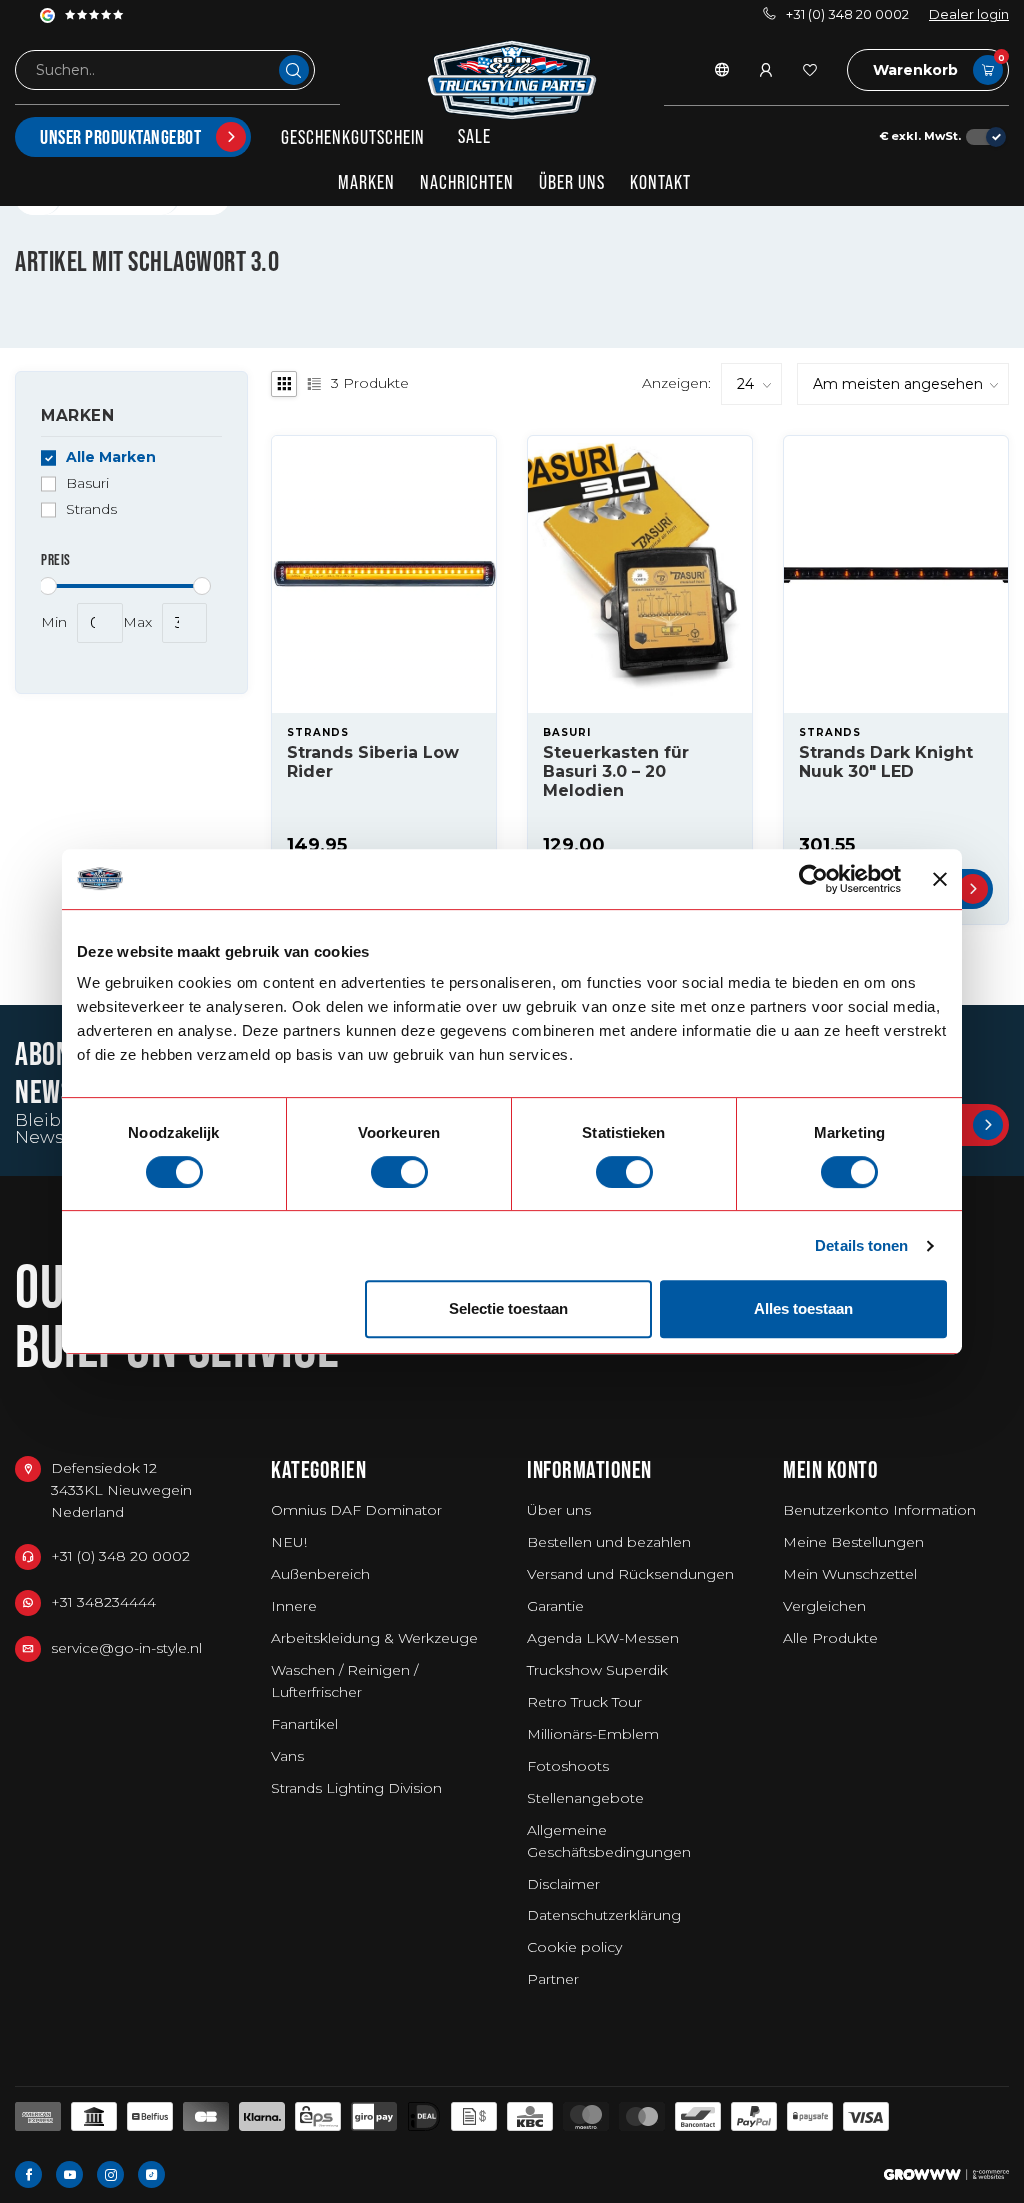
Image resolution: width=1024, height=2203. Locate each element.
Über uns (572, 182)
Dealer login (969, 14)
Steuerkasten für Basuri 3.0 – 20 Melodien (616, 771)
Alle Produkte (830, 1638)
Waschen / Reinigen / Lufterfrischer (344, 1681)
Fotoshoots (568, 1766)
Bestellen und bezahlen (609, 1542)
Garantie (555, 1606)
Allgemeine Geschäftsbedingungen (609, 1841)
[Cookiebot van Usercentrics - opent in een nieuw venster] (813, 879)
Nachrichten (467, 182)
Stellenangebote (585, 1798)
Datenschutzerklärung (604, 1915)
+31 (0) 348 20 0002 (847, 14)
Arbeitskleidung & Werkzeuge (374, 1638)
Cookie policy (574, 1947)
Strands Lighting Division (356, 1788)
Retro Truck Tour (584, 1702)
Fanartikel (304, 1724)
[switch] (399, 1172)
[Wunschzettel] (810, 70)
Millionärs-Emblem (593, 1734)
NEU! (289, 1542)
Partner (553, 1979)
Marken (366, 182)
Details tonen (861, 1245)
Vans (287, 1756)
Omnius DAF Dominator (356, 1510)
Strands (91, 509)
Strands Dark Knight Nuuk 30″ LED (886, 762)
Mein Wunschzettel (850, 1574)
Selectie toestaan (508, 1308)
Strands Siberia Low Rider (373, 762)
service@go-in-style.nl (126, 1648)
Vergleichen (824, 1606)
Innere (294, 1606)
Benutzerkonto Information (879, 1510)
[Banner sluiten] (940, 879)
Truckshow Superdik (597, 1670)
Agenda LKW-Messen (603, 1638)
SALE (474, 136)
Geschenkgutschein (353, 137)
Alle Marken (111, 457)
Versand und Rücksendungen (630, 1574)
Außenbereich (320, 1574)
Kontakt (660, 182)
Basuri (87, 483)
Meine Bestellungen (853, 1542)
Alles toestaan (803, 1308)
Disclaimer (563, 1884)
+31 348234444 (103, 1602)
